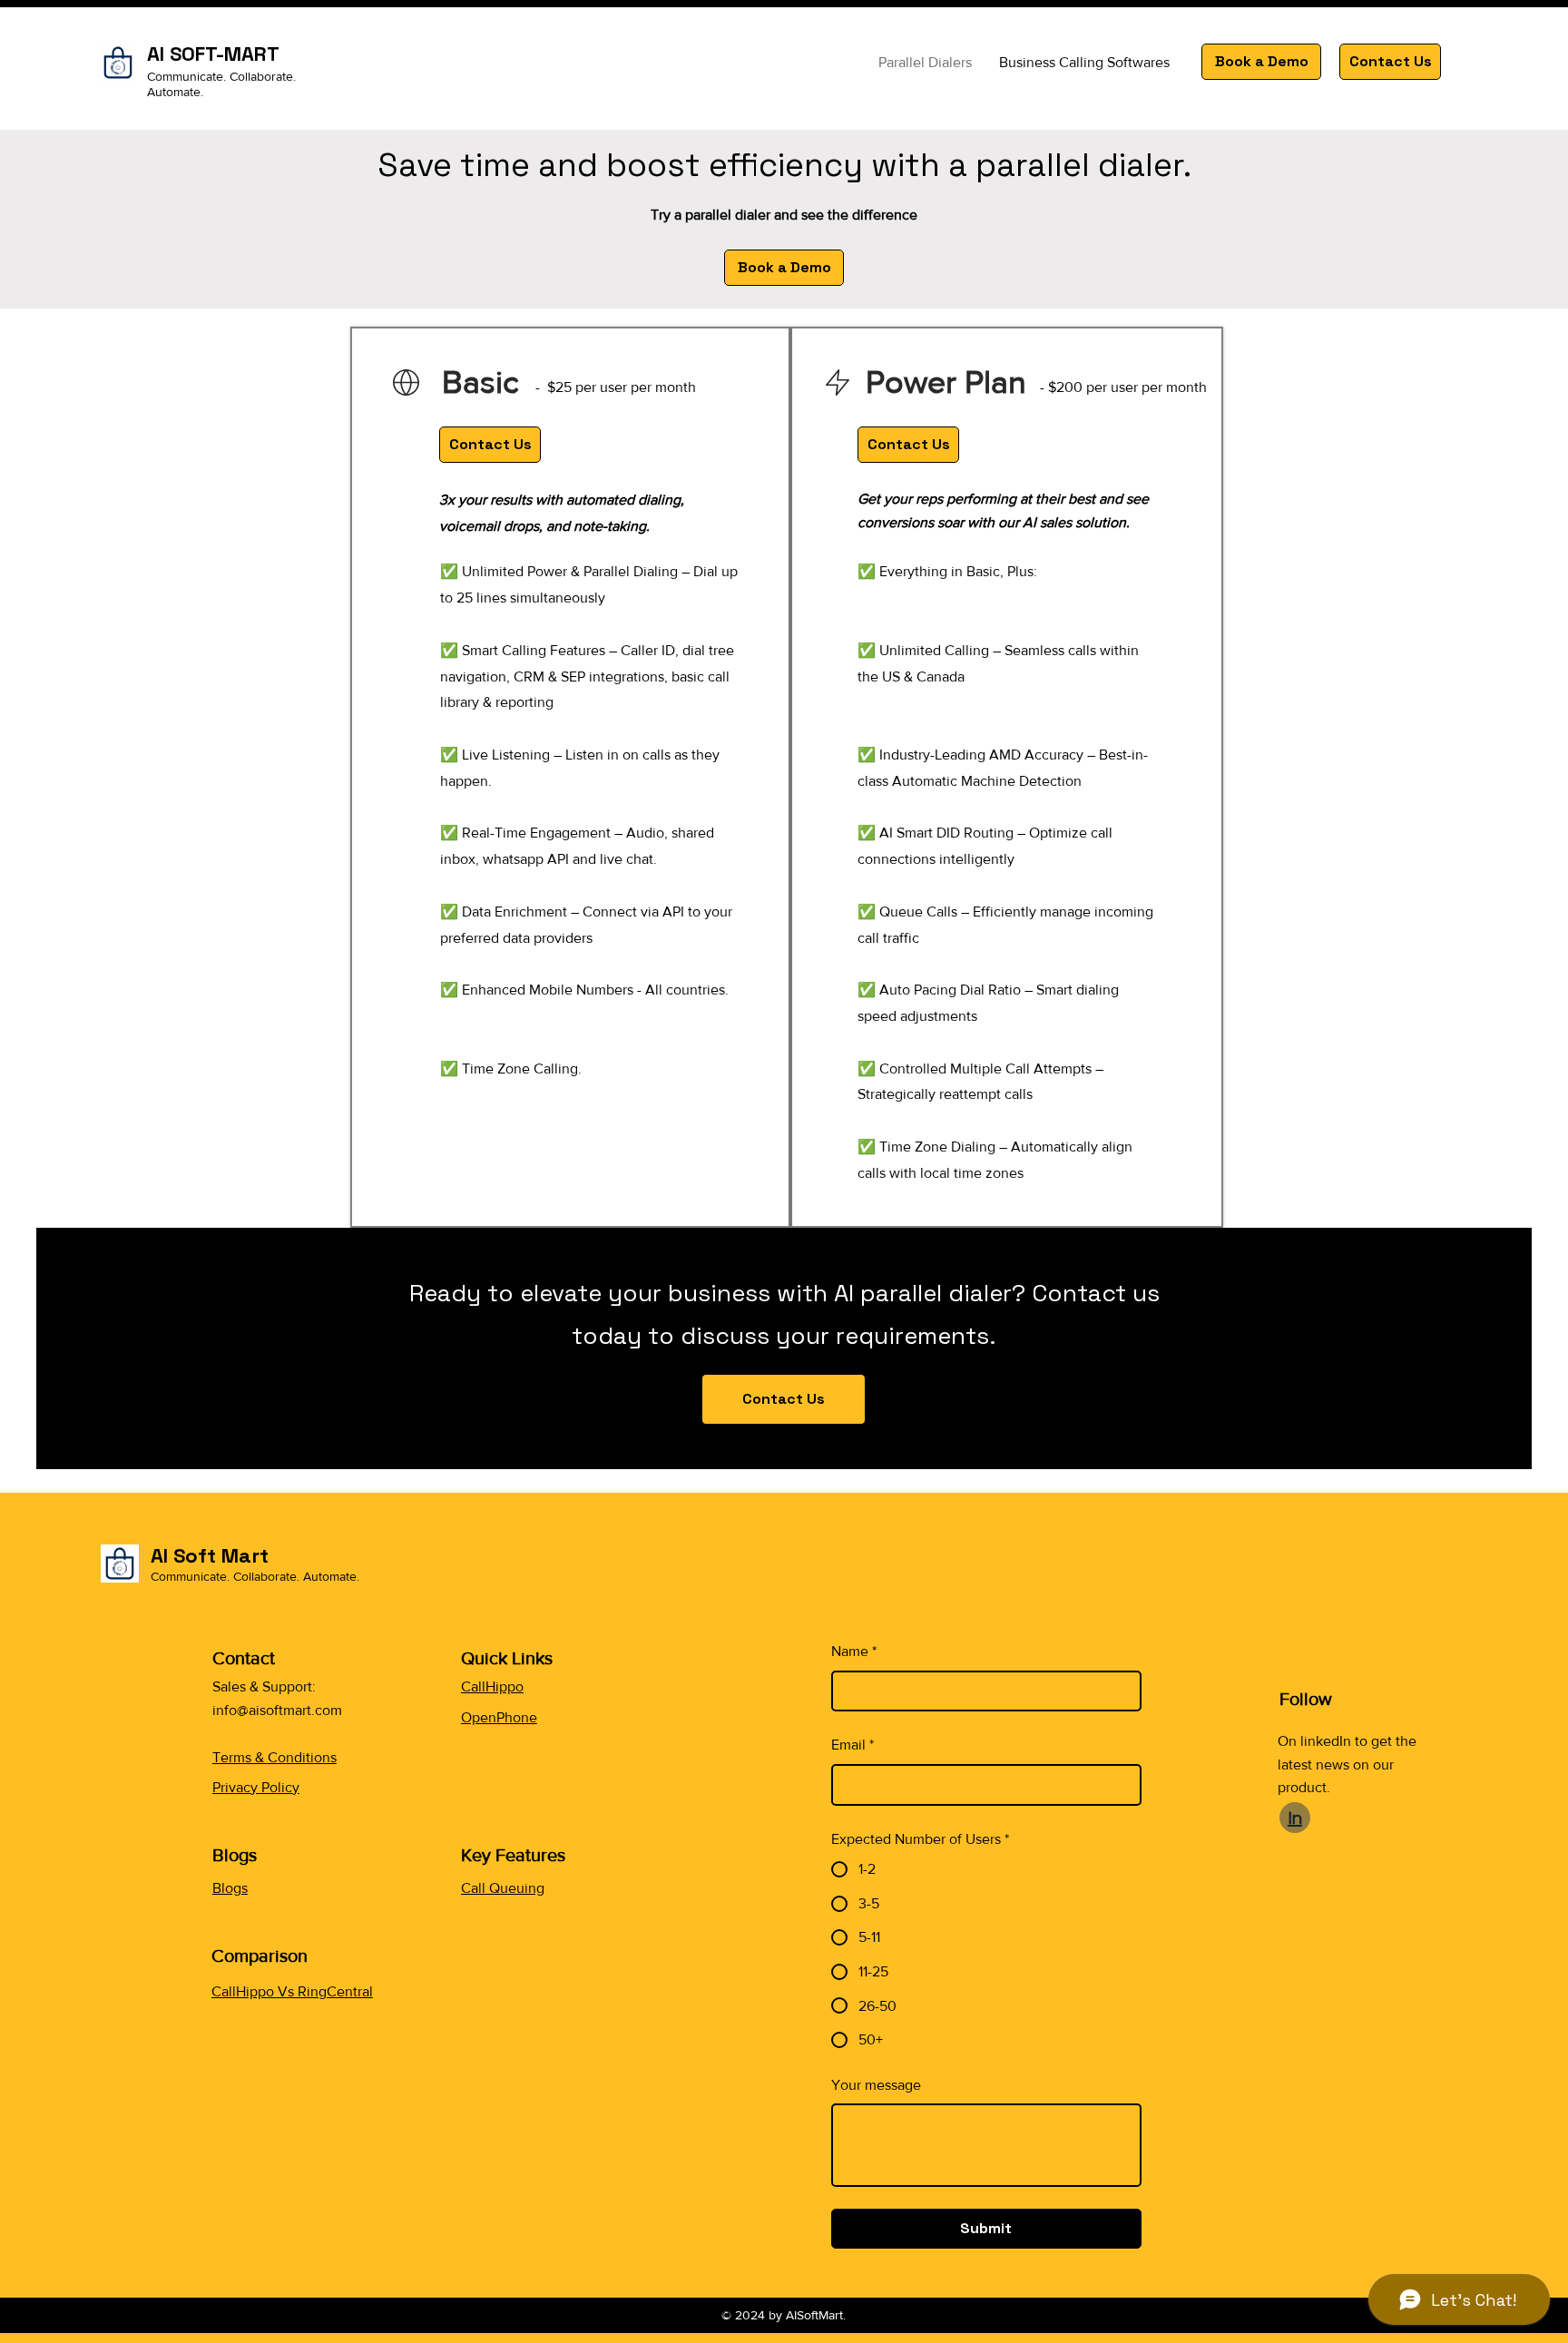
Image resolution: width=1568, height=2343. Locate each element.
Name (854, 1651)
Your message (876, 2085)
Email (853, 1745)
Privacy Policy (256, 1787)
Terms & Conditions (274, 1757)
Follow (1308, 1699)
